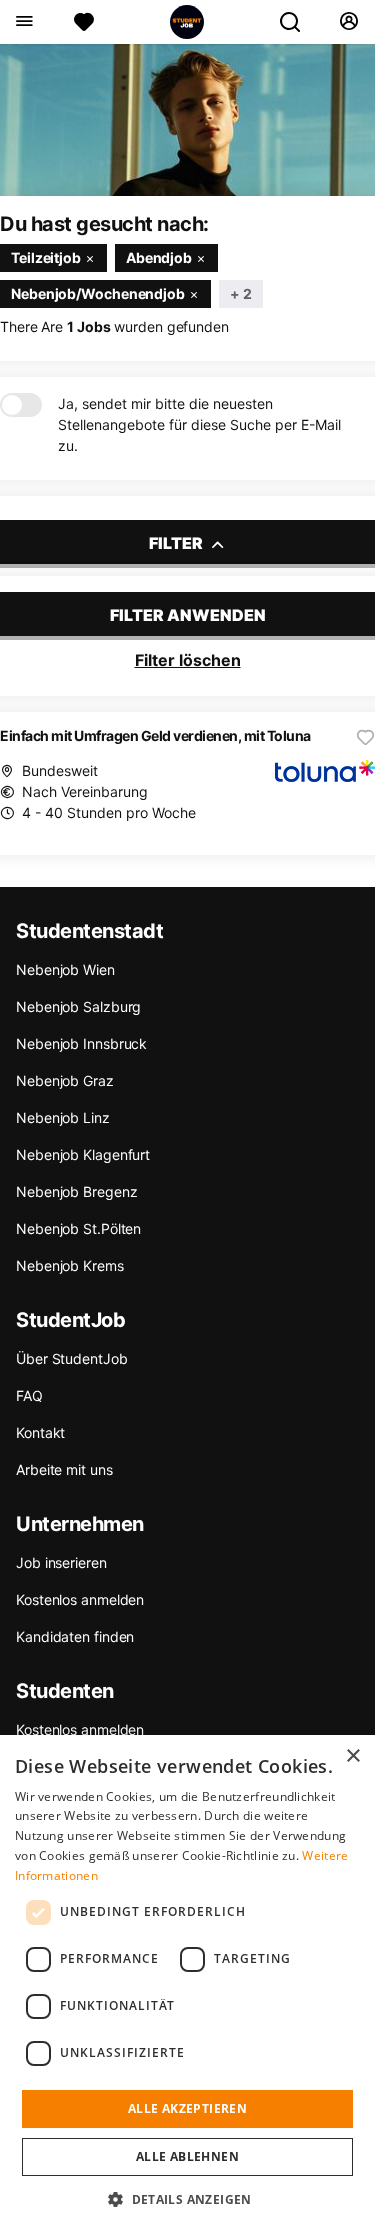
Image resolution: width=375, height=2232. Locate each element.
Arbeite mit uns (64, 1469)
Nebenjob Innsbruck (81, 1043)
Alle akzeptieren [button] (187, 2108)
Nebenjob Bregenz (76, 1191)
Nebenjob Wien (65, 969)
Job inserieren (61, 1562)
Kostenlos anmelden (80, 1599)
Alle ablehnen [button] (187, 2156)
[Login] (348, 22)
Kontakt (40, 1432)
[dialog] (187, 1983)
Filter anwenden (188, 615)
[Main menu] (23, 22)
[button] (187, 2199)
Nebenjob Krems (70, 1265)
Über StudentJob (72, 1358)
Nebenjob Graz (65, 1080)
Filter (177, 543)
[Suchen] (298, 22)
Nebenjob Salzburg (78, 1006)
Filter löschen (188, 660)
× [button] (352, 1756)
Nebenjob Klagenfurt (83, 1154)
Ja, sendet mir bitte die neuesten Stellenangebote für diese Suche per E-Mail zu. (199, 424)
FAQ (29, 1395)
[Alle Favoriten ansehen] (84, 22)
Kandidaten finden (75, 1636)
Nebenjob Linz (63, 1117)
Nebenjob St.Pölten (78, 1228)
